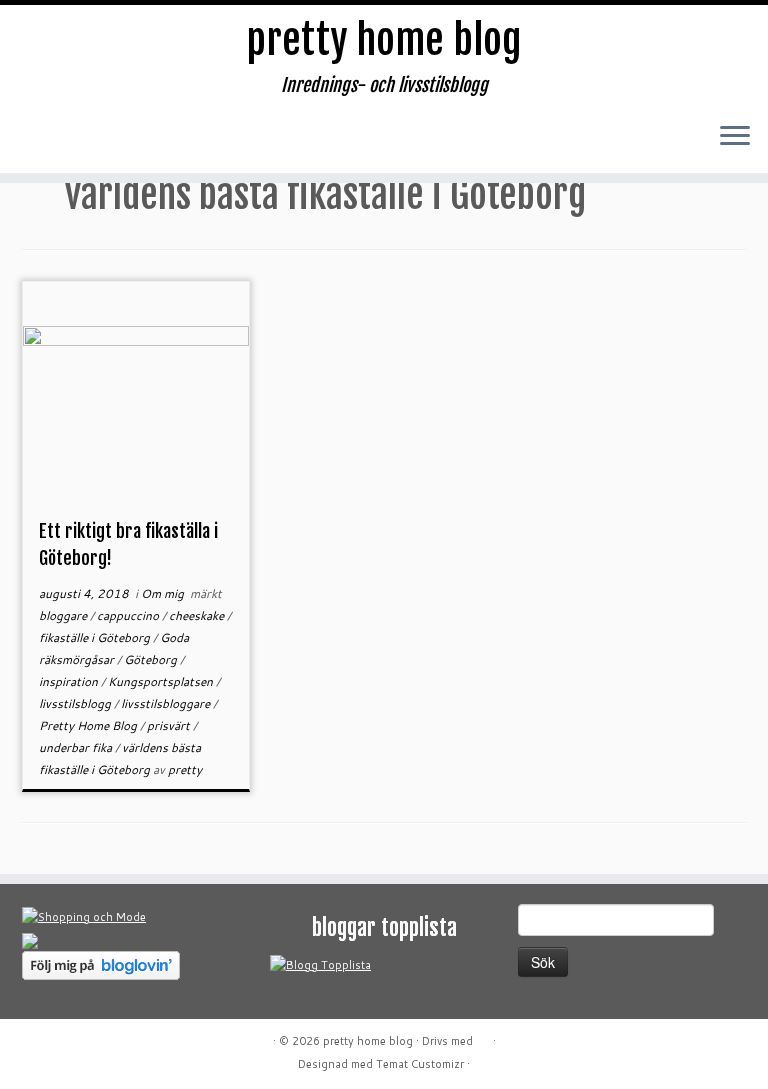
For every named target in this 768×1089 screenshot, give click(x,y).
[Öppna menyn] (735, 137)
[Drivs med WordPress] (483, 1037)
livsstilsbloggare (167, 703)
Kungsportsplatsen (162, 681)
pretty (185, 769)
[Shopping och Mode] (84, 916)
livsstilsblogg (76, 703)
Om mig (164, 593)
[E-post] (83, 142)
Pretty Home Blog (89, 725)
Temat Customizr (420, 1064)
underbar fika (77, 747)
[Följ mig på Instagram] (163, 142)
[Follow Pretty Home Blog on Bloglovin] (101, 964)
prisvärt (170, 725)
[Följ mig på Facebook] (123, 142)
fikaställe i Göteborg (96, 637)
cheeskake (198, 615)
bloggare (64, 615)
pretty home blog (384, 40)
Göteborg (152, 659)
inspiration (70, 681)
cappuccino (129, 615)
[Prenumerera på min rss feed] (43, 142)
